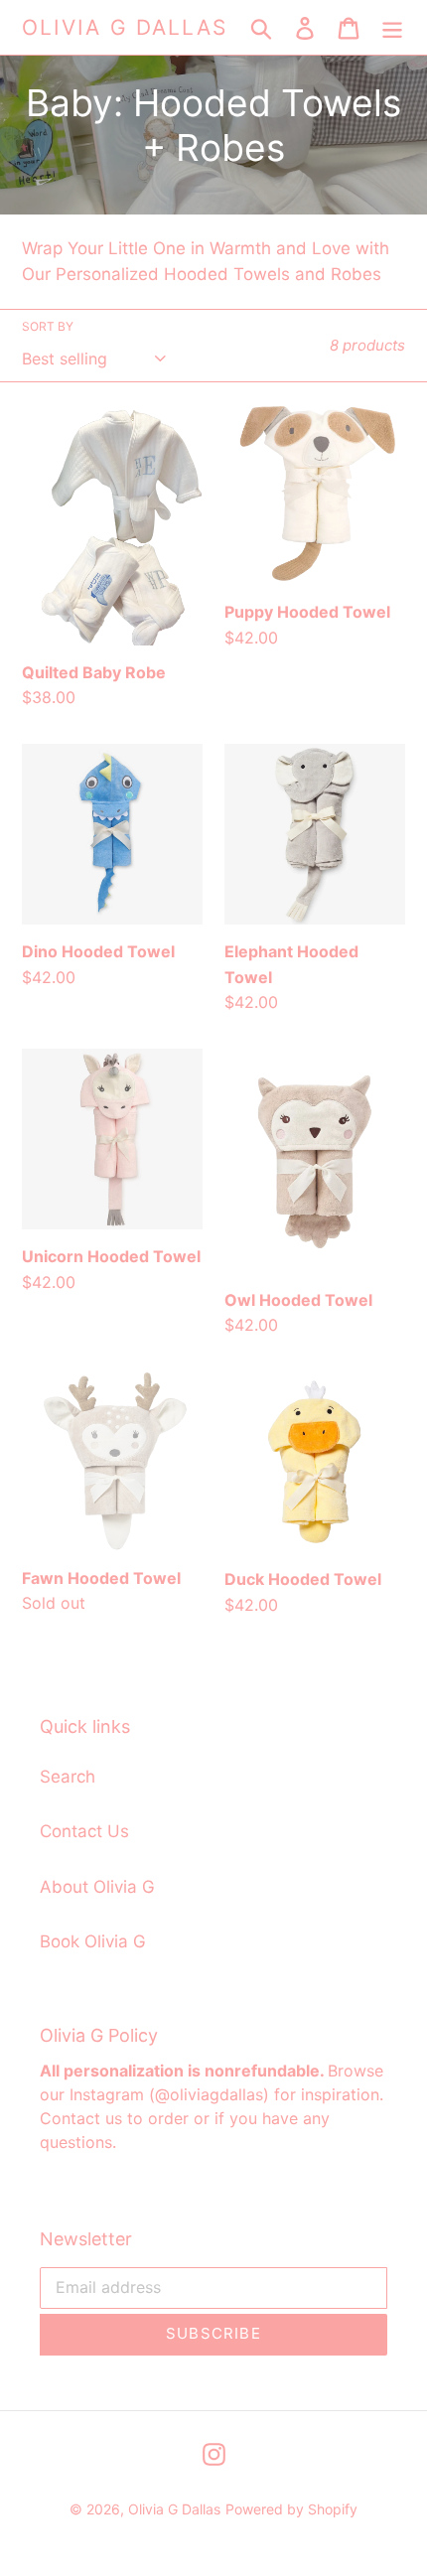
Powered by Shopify (291, 2509)
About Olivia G (97, 1887)
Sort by (48, 326)
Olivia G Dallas (125, 27)
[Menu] (392, 28)
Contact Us (84, 1831)
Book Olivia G (93, 1941)
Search (68, 1777)
